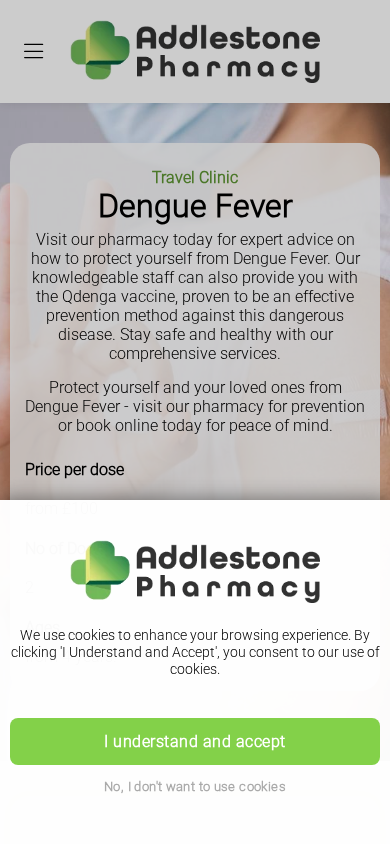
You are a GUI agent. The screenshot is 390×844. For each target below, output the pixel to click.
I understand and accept (194, 741)
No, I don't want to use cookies (195, 786)
